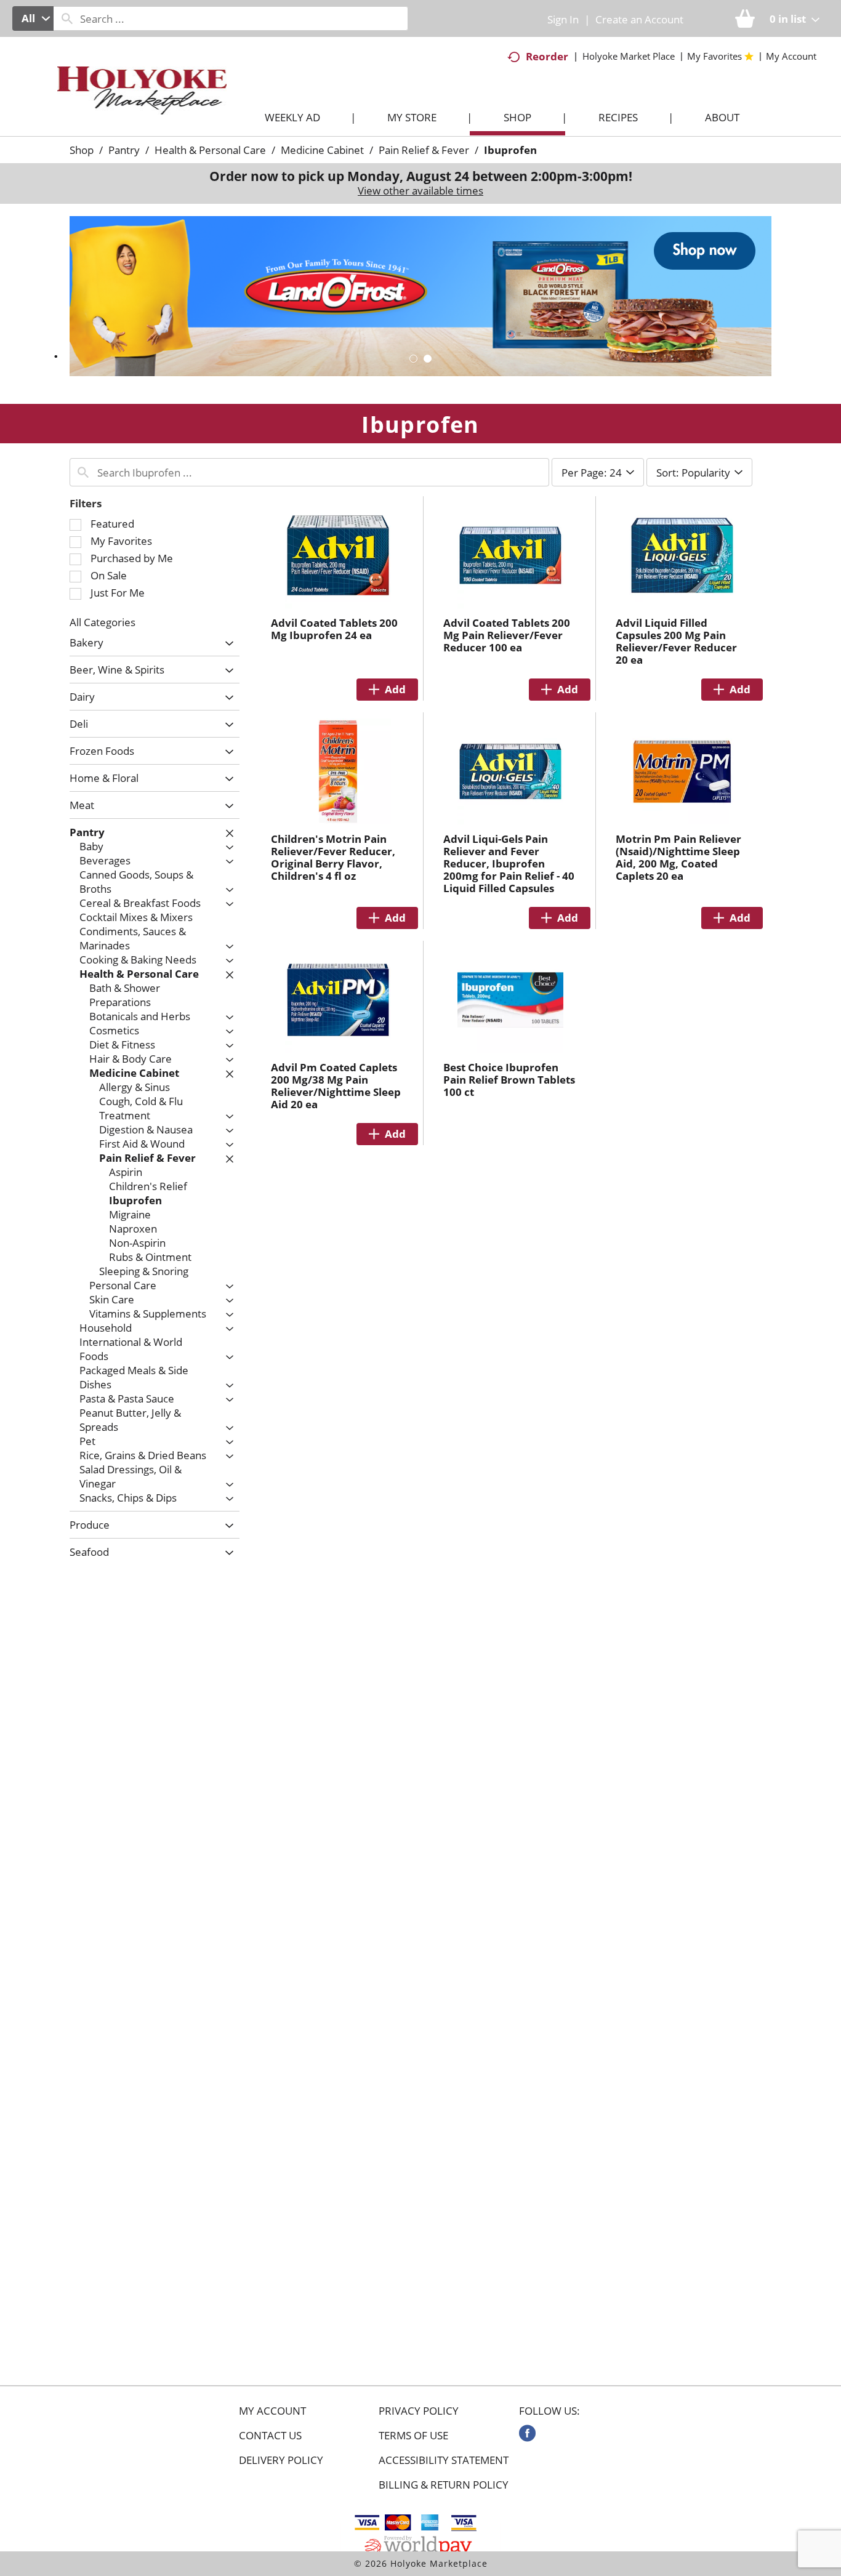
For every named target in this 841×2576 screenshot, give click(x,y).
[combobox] (33, 18)
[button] (420, 295)
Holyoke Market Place (629, 56)
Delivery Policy (281, 2460)
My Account (272, 2411)
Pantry (124, 150)
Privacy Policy (419, 2411)
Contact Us (270, 2436)
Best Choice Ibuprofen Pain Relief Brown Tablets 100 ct (509, 1080)
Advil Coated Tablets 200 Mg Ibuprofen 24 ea (334, 629)
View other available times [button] (420, 191)
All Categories (103, 622)
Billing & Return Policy (444, 2485)
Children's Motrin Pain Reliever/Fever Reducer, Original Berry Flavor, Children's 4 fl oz (333, 857)
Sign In (563, 19)
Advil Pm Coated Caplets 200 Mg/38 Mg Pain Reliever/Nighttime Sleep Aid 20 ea (336, 1086)
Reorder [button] (547, 56)
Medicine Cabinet (322, 150)
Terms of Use (413, 2436)
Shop (82, 150)
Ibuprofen (510, 150)
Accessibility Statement (444, 2460)
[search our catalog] (67, 18)
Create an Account (639, 19)
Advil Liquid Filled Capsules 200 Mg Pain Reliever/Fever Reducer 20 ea (676, 641)
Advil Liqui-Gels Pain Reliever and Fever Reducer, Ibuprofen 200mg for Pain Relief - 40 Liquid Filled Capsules (509, 863)
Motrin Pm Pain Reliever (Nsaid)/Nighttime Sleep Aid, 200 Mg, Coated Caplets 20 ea (678, 857)
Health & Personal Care (210, 150)
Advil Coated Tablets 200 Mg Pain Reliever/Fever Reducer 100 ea (507, 635)
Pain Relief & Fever (424, 150)
